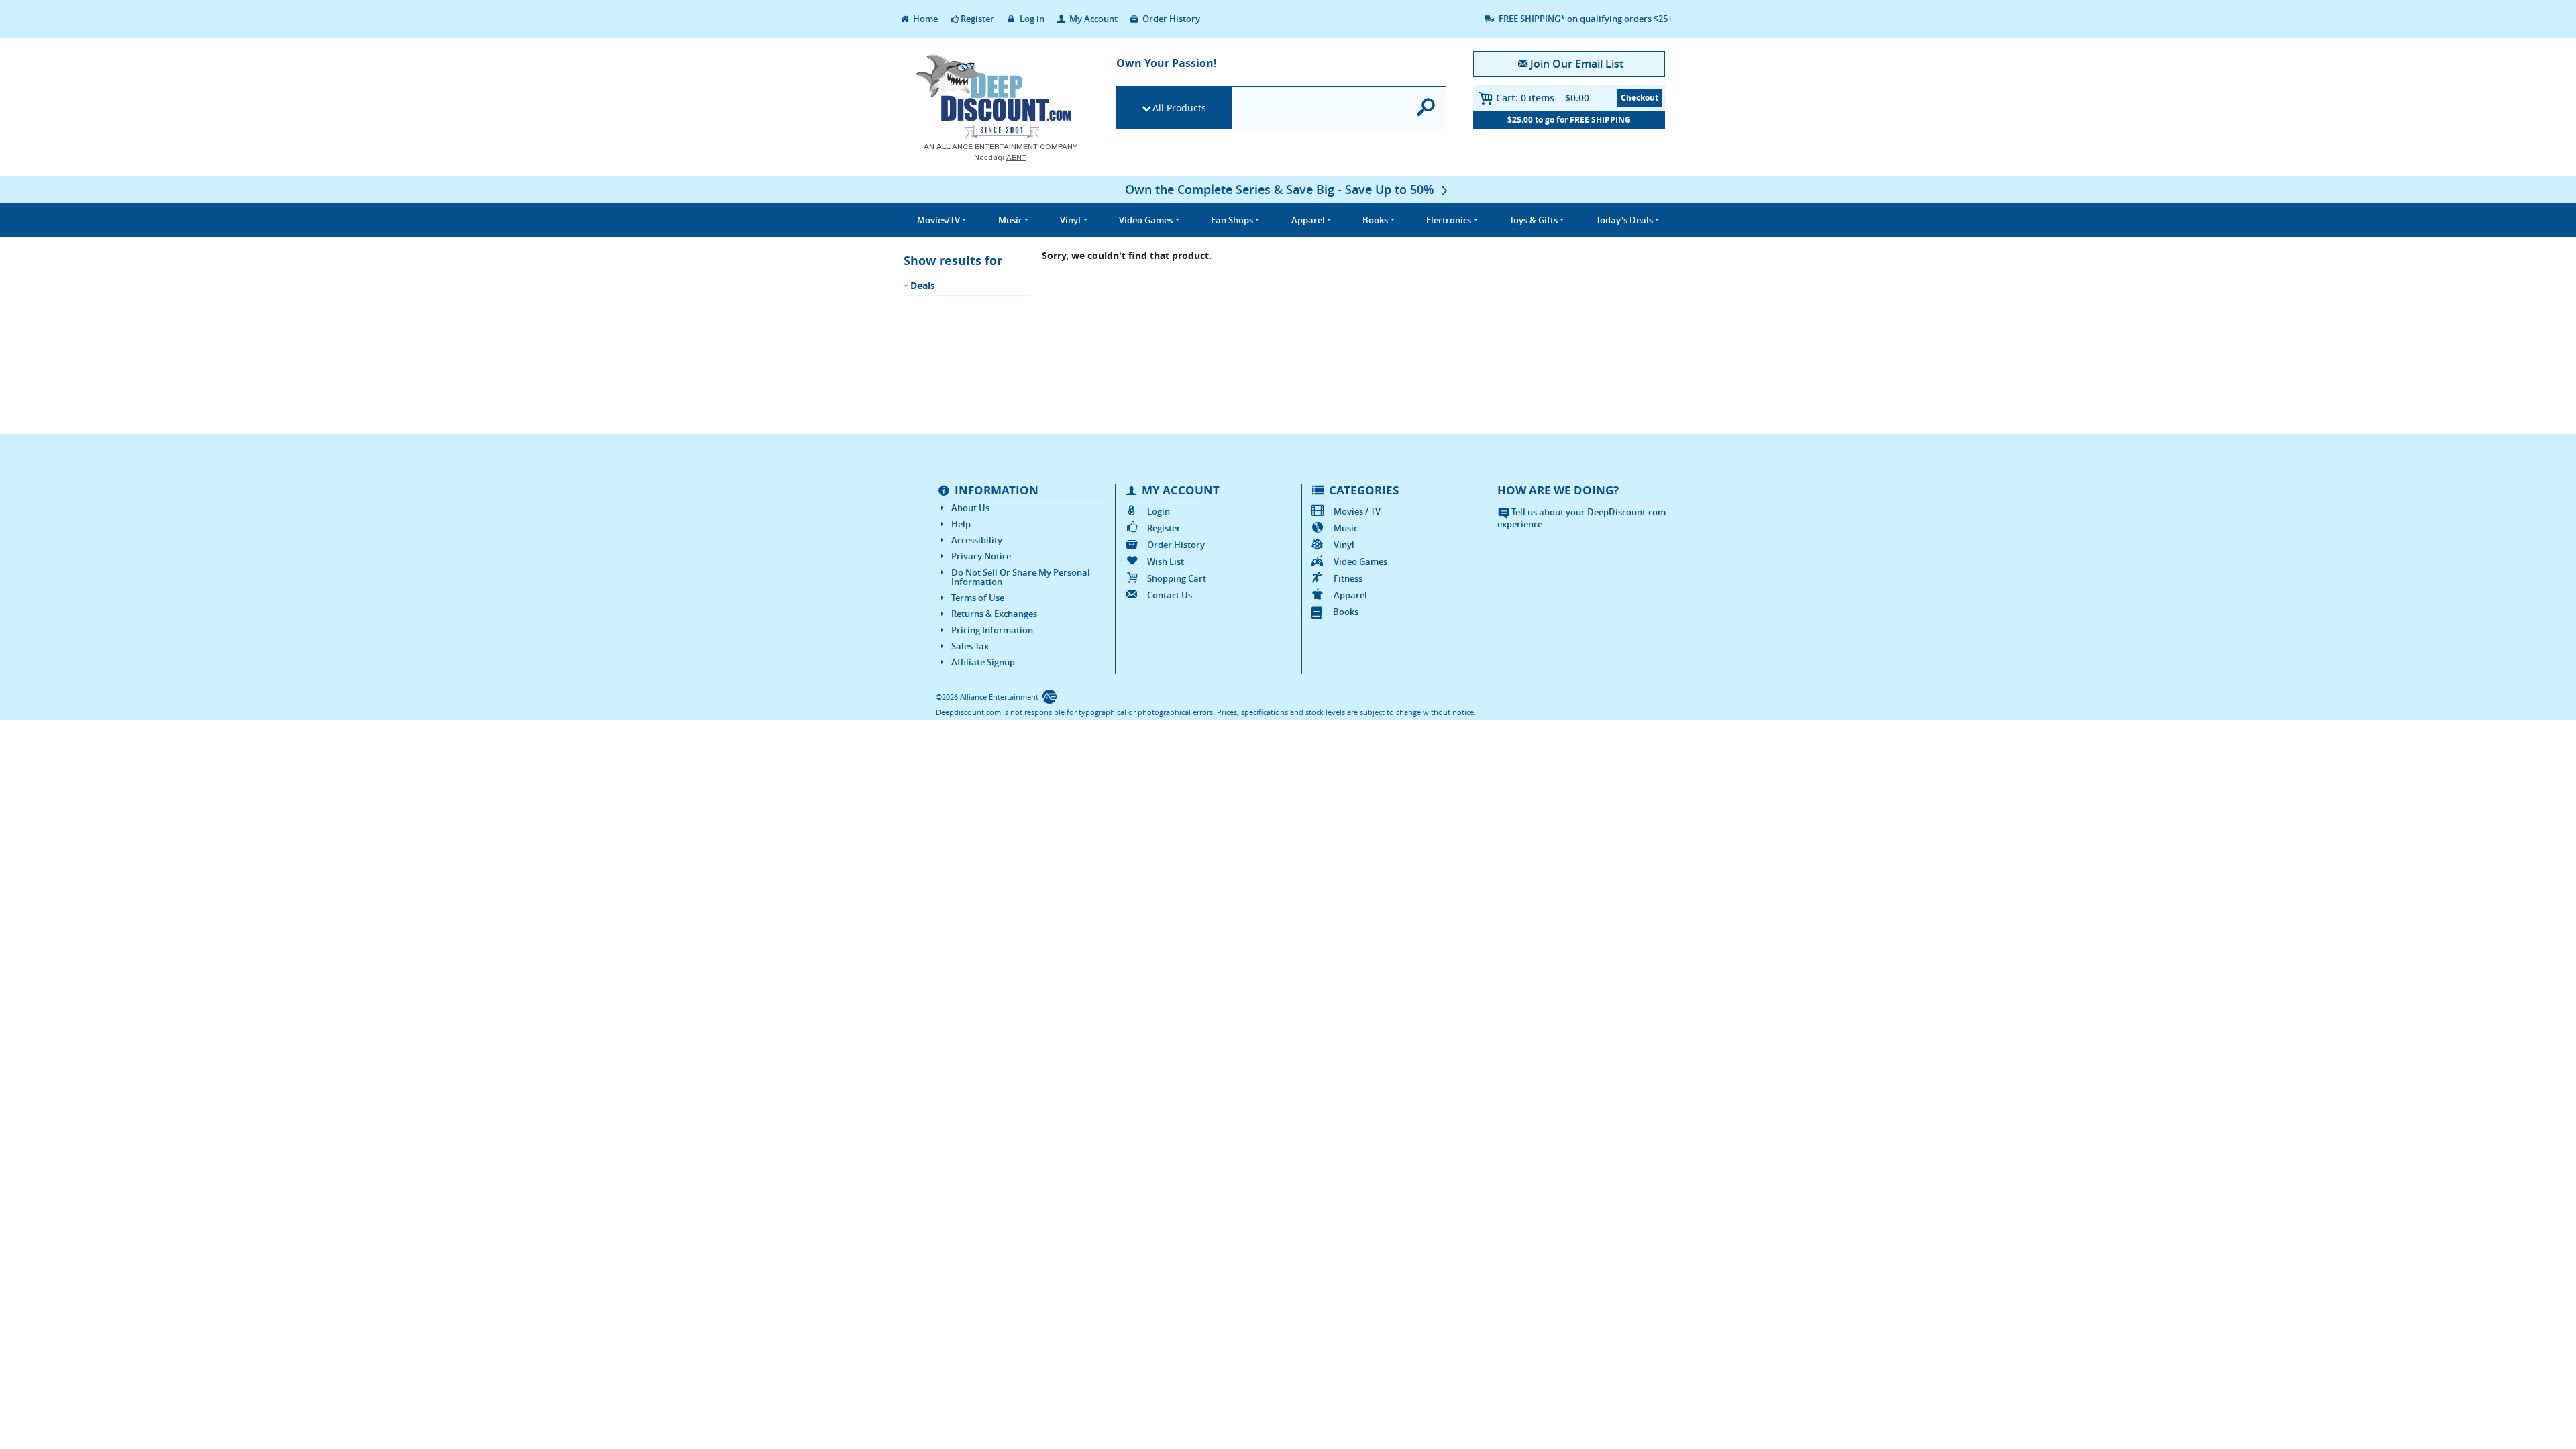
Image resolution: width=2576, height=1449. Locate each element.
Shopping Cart (1177, 578)
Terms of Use (978, 598)
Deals (923, 285)
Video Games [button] (1146, 220)
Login (1159, 511)
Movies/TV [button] (938, 220)
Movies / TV (1357, 511)
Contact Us (1170, 595)
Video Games (1360, 561)
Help (961, 524)
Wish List (1166, 561)
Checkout (1640, 98)
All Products (1179, 108)
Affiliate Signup (983, 662)
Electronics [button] (1449, 220)
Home (924, 19)
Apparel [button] (1308, 220)
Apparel (1350, 595)
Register (977, 19)
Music (1346, 528)
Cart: (1543, 98)
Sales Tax (970, 646)
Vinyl (1344, 545)
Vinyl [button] (1070, 220)
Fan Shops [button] (1232, 220)
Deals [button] (1624, 220)
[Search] (1427, 108)
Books (1346, 612)
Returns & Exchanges (994, 614)
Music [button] (1010, 220)
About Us (970, 508)
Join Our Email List (1576, 64)
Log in (1031, 19)
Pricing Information (992, 630)
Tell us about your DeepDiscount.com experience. (1581, 518)
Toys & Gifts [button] (1534, 220)
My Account (1092, 19)
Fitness (1348, 578)
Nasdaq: (1000, 157)
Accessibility (977, 540)
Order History (1170, 19)
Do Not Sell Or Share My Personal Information (1021, 577)
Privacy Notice (981, 556)
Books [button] (1375, 220)
